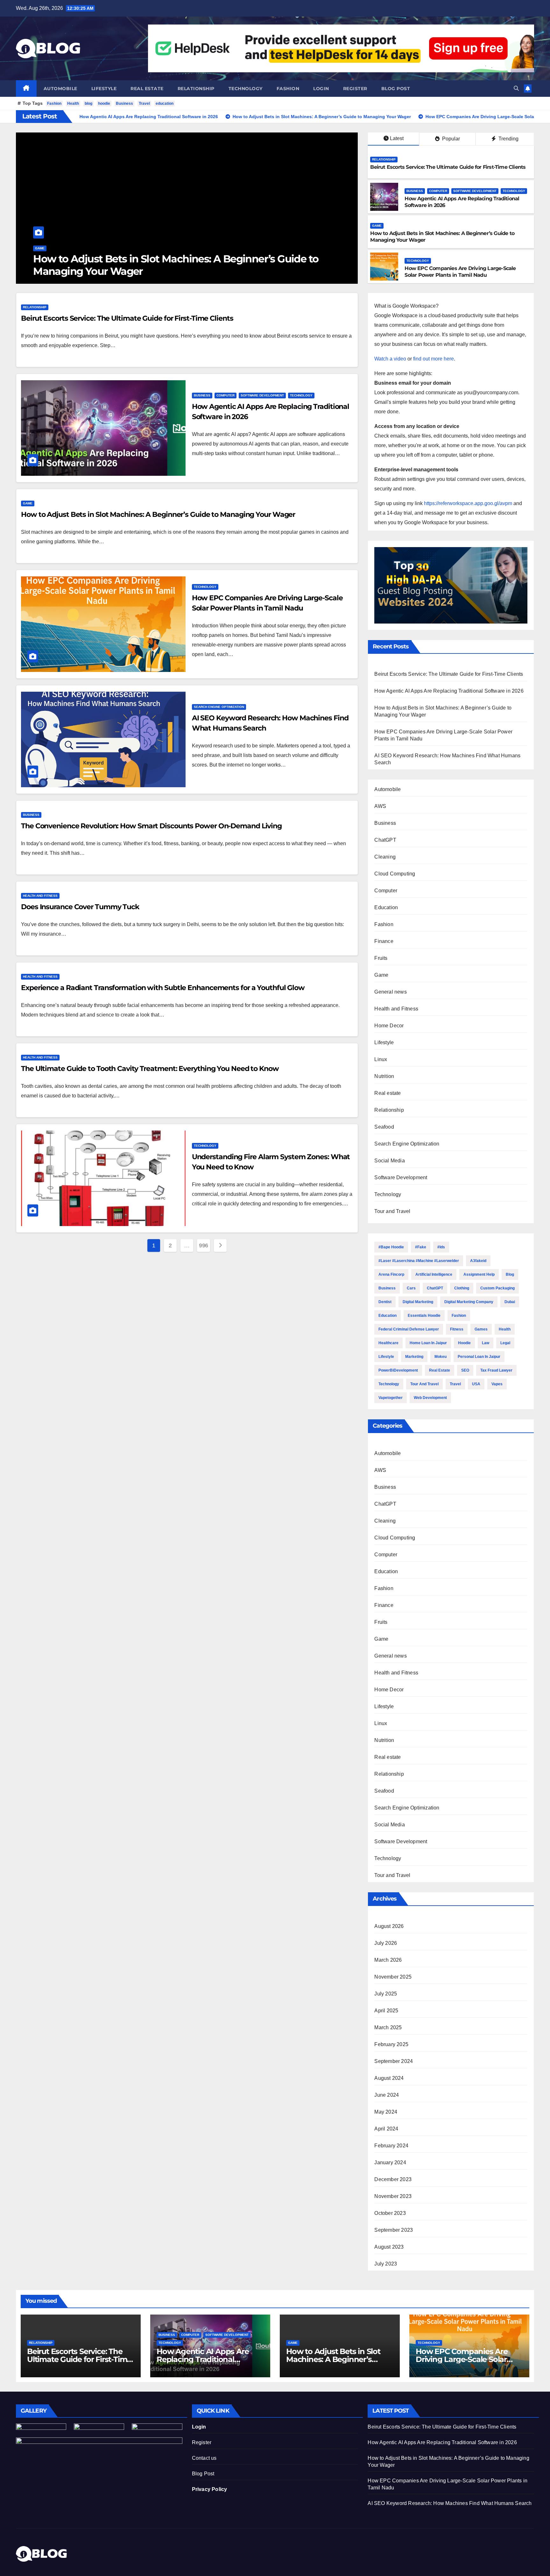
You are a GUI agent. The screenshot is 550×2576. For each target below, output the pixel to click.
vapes (497, 1384)
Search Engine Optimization (219, 707)
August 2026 (389, 1926)
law (486, 1343)
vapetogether (391, 1398)
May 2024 (386, 2112)
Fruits (381, 958)
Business (124, 103)
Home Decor (389, 1026)
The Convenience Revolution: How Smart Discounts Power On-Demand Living (151, 826)
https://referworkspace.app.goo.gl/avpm (468, 503)
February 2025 (391, 2044)
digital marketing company (469, 1302)
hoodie (104, 103)
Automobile (60, 89)
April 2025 (386, 2011)
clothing (462, 1288)
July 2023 (386, 2264)
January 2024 (390, 2162)
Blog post (396, 89)
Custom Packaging (497, 1288)
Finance (384, 941)
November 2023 (393, 2196)
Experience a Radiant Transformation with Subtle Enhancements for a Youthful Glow (163, 988)
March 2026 (388, 1960)
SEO (465, 1370)
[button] (516, 88)
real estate (440, 1370)
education (165, 103)
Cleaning (385, 857)
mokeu (441, 1357)
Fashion (288, 89)
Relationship (196, 89)
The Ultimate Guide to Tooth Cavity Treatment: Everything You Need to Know (150, 1069)
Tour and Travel (392, 1211)
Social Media (389, 1161)
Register (355, 89)
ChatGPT (385, 840)
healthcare (388, 1343)
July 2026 (386, 1943)
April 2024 (386, 2129)
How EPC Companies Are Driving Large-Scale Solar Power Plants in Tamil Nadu (173, 265)
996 (204, 1245)
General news (390, 992)
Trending (508, 139)
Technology (246, 89)
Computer (438, 191)
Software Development (475, 191)
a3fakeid (478, 1261)
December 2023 (393, 2179)
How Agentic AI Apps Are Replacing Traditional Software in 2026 (449, 691)
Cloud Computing (395, 874)
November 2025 (393, 1977)
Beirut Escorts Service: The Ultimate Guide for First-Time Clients (448, 167)
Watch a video (390, 359)
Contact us (204, 2458)
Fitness (457, 1329)
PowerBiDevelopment (398, 1370)
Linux (381, 1059)
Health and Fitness (40, 896)
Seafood (384, 1127)
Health (73, 103)
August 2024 (389, 2078)
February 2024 (391, 2146)
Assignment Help (479, 1274)
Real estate (147, 89)
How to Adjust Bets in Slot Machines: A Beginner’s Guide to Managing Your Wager (158, 514)
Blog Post (203, 2474)
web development (430, 1398)
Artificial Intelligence (434, 1274)
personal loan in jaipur (479, 1357)
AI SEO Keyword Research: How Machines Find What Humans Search (450, 2503)
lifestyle (386, 1357)
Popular (450, 139)
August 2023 (389, 2247)
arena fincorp (391, 1274)
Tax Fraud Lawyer (496, 1370)
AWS (380, 806)
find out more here (434, 359)
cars (411, 1288)
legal (505, 1343)
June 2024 (387, 2095)
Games (481, 1329)
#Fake (421, 1247)
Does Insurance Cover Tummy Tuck (80, 907)
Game (377, 226)
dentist (385, 1302)
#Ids (441, 1247)
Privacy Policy (210, 2489)
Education (386, 907)
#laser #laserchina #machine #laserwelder (419, 1261)
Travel (144, 103)
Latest (397, 138)
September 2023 (394, 2230)
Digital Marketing (418, 1302)
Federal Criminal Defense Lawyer (409, 1329)
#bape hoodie (391, 1247)
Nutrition (384, 1076)
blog (88, 103)
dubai (510, 1302)
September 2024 (394, 2061)
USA (476, 1384)
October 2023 (390, 2213)
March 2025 (388, 2027)
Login (321, 89)
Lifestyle (104, 89)
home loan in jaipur (428, 1343)
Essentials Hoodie (424, 1316)
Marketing (414, 1357)
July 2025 (386, 1994)
